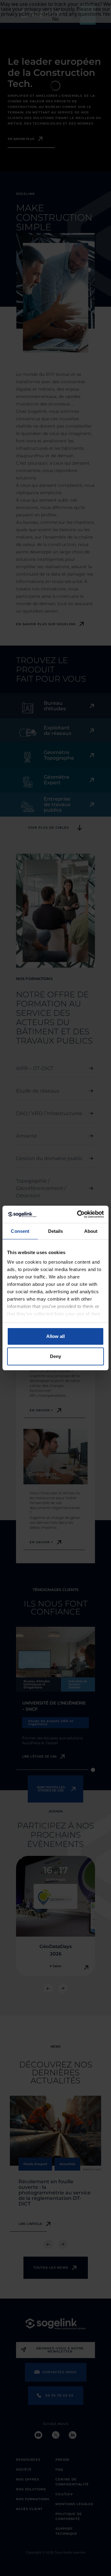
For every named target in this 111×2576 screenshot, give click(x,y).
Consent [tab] (20, 1231)
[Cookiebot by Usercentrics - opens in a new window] (78, 1214)
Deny (55, 1356)
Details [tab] (56, 1231)
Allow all (55, 1336)
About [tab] (91, 1231)
